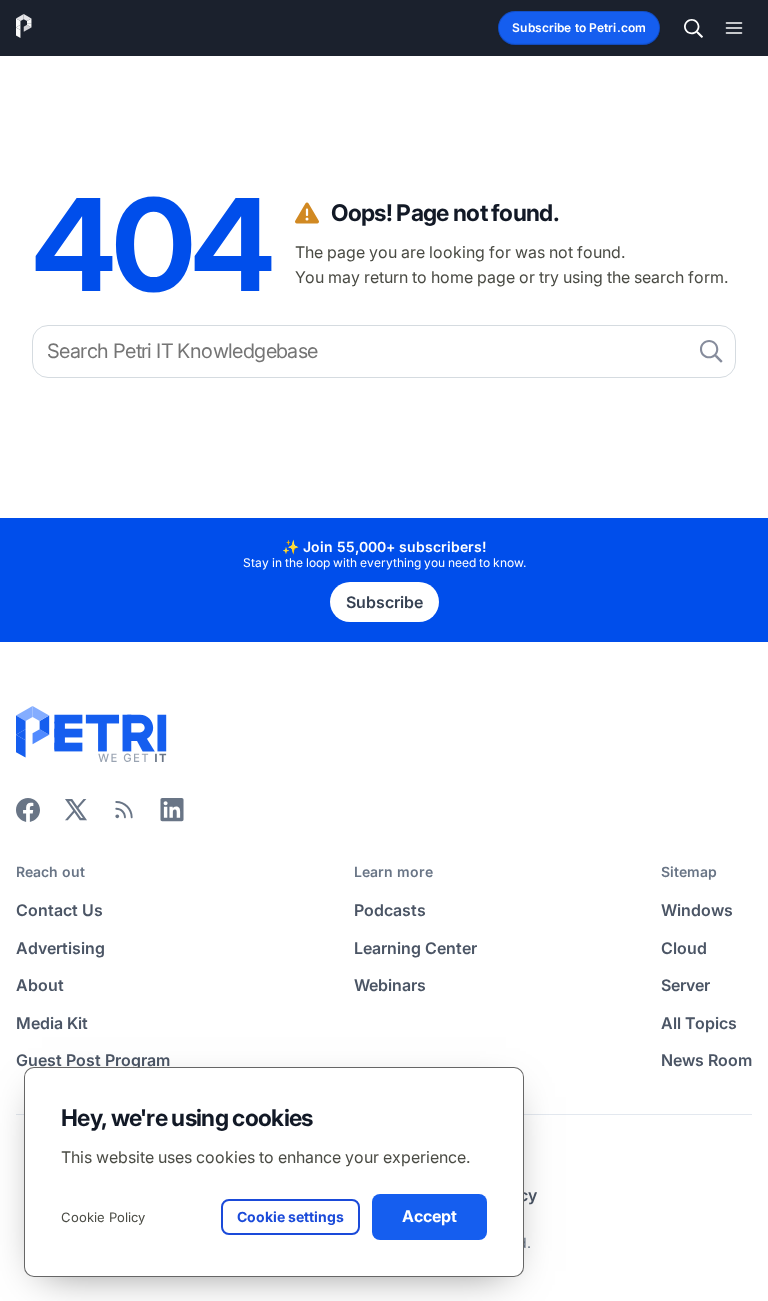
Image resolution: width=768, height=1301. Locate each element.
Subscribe (384, 602)
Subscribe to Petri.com (579, 27)
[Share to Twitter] (76, 816)
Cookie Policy (103, 1217)
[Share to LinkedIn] (172, 816)
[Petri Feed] (124, 816)
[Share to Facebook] (28, 816)
